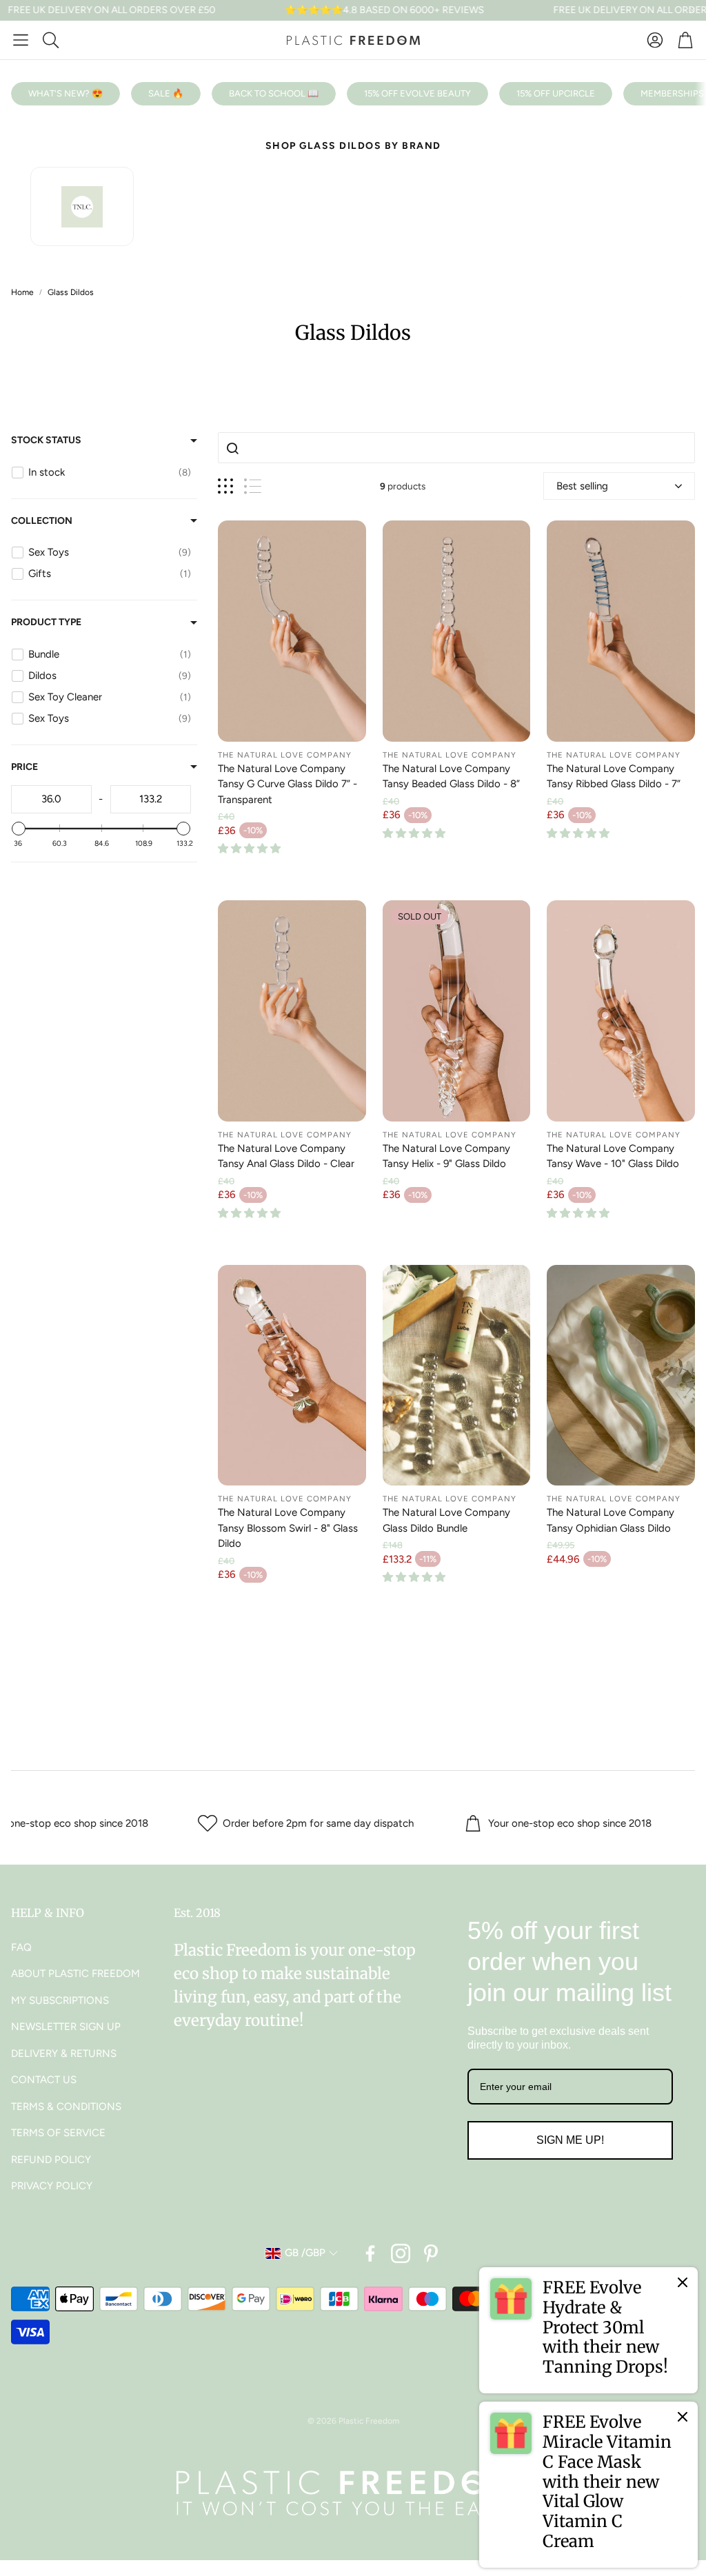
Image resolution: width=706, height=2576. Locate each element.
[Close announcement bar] (692, 10)
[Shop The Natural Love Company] (82, 206)
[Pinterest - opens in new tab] (431, 2253)
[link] (588, 2330)
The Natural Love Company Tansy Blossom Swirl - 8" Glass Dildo (288, 1528)
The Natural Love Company (285, 755)
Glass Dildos (71, 292)
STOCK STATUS (46, 440)
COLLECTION (42, 521)
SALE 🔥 (166, 93)
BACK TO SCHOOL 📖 (274, 93)
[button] (21, 40)
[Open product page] (292, 631)
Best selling (582, 486)
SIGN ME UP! (570, 2140)
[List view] (253, 486)
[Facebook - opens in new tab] (370, 2253)
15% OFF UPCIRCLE (556, 93)
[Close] (683, 2282)
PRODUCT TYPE (46, 622)
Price (24, 767)
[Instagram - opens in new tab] (401, 2253)
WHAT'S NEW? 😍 (65, 93)
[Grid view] (225, 486)
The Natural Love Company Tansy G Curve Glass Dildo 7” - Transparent (288, 784)
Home (22, 292)
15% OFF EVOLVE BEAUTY (417, 93)
